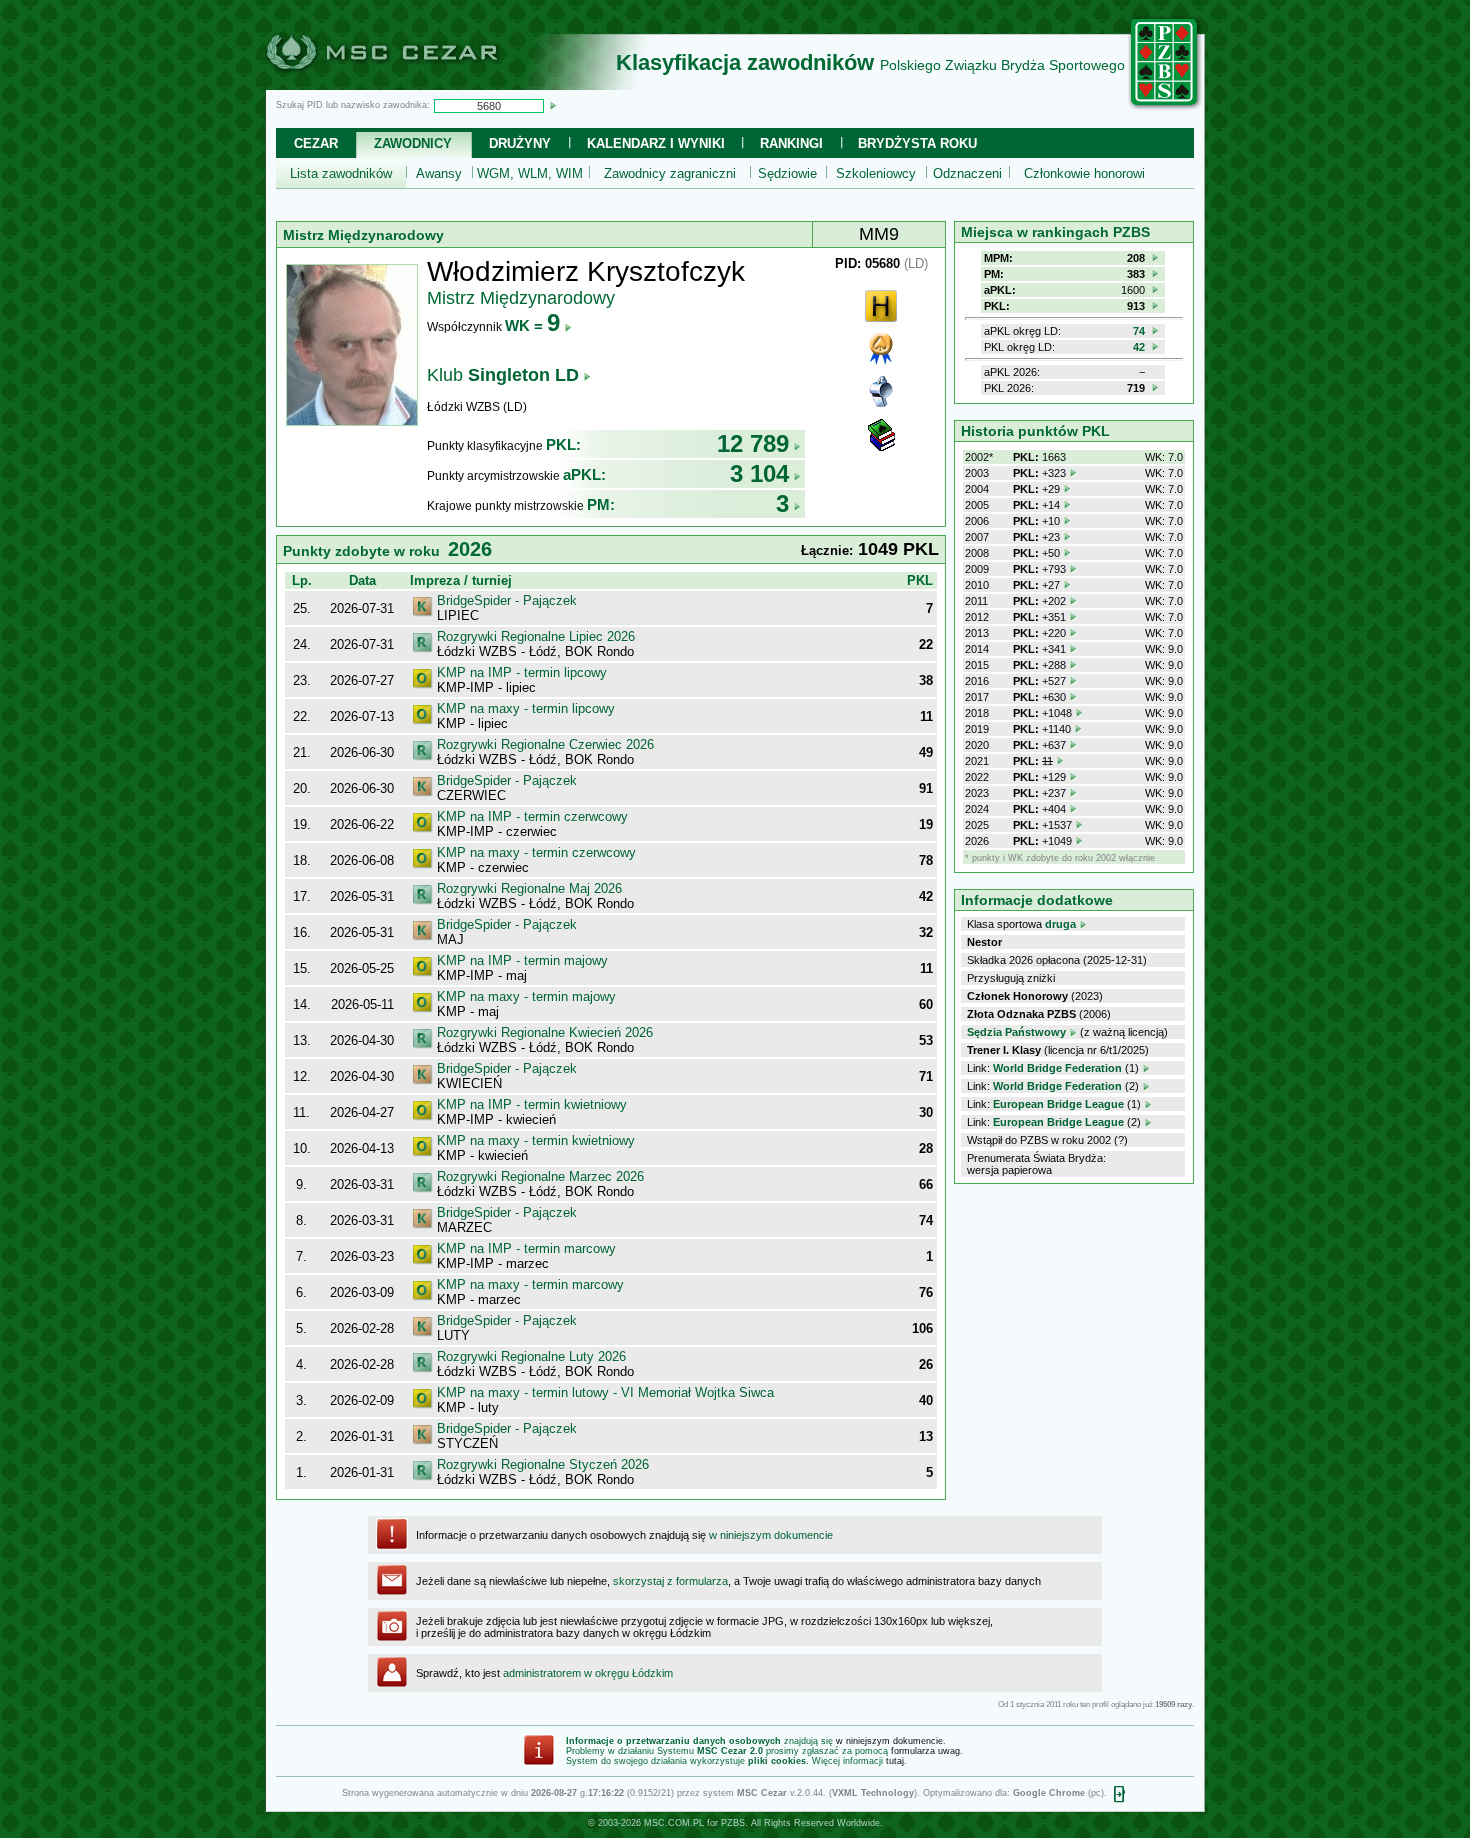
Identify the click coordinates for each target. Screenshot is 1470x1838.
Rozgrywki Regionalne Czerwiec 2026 (545, 744)
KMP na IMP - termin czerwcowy (532, 816)
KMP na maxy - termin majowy (526, 996)
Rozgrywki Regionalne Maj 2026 (529, 888)
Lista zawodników (341, 173)
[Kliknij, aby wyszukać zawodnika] (553, 105)
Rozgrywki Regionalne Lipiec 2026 (536, 636)
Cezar (316, 143)
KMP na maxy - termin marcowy (530, 1284)
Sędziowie (787, 173)
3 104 (759, 473)
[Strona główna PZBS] (1165, 107)
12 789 (753, 443)
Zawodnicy (413, 143)
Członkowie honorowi (1084, 173)
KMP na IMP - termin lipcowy (522, 672)
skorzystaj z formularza (670, 1581)
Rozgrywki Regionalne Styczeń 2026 (543, 1464)
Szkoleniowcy (876, 173)
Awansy (439, 173)
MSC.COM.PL (674, 1823)
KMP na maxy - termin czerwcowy (536, 852)
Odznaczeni (967, 173)
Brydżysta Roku (917, 143)
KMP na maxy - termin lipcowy (526, 708)
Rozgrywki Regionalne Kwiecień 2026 (545, 1032)
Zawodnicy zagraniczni (670, 173)
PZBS (733, 1823)
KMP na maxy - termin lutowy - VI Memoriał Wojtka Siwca (605, 1392)
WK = (532, 325)
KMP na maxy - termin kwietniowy (536, 1140)
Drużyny (520, 143)
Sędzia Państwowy (1016, 1032)
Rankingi (791, 143)
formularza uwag (925, 1751)
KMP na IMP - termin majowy (522, 960)
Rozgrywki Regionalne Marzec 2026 (540, 1176)
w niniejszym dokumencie (771, 1535)
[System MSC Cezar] (415, 84)
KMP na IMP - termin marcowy (526, 1248)
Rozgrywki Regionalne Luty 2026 (531, 1356)
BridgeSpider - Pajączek (507, 600)
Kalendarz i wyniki (656, 143)
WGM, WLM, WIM (530, 173)
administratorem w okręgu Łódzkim (588, 1673)
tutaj (895, 1761)
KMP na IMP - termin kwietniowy (532, 1104)
